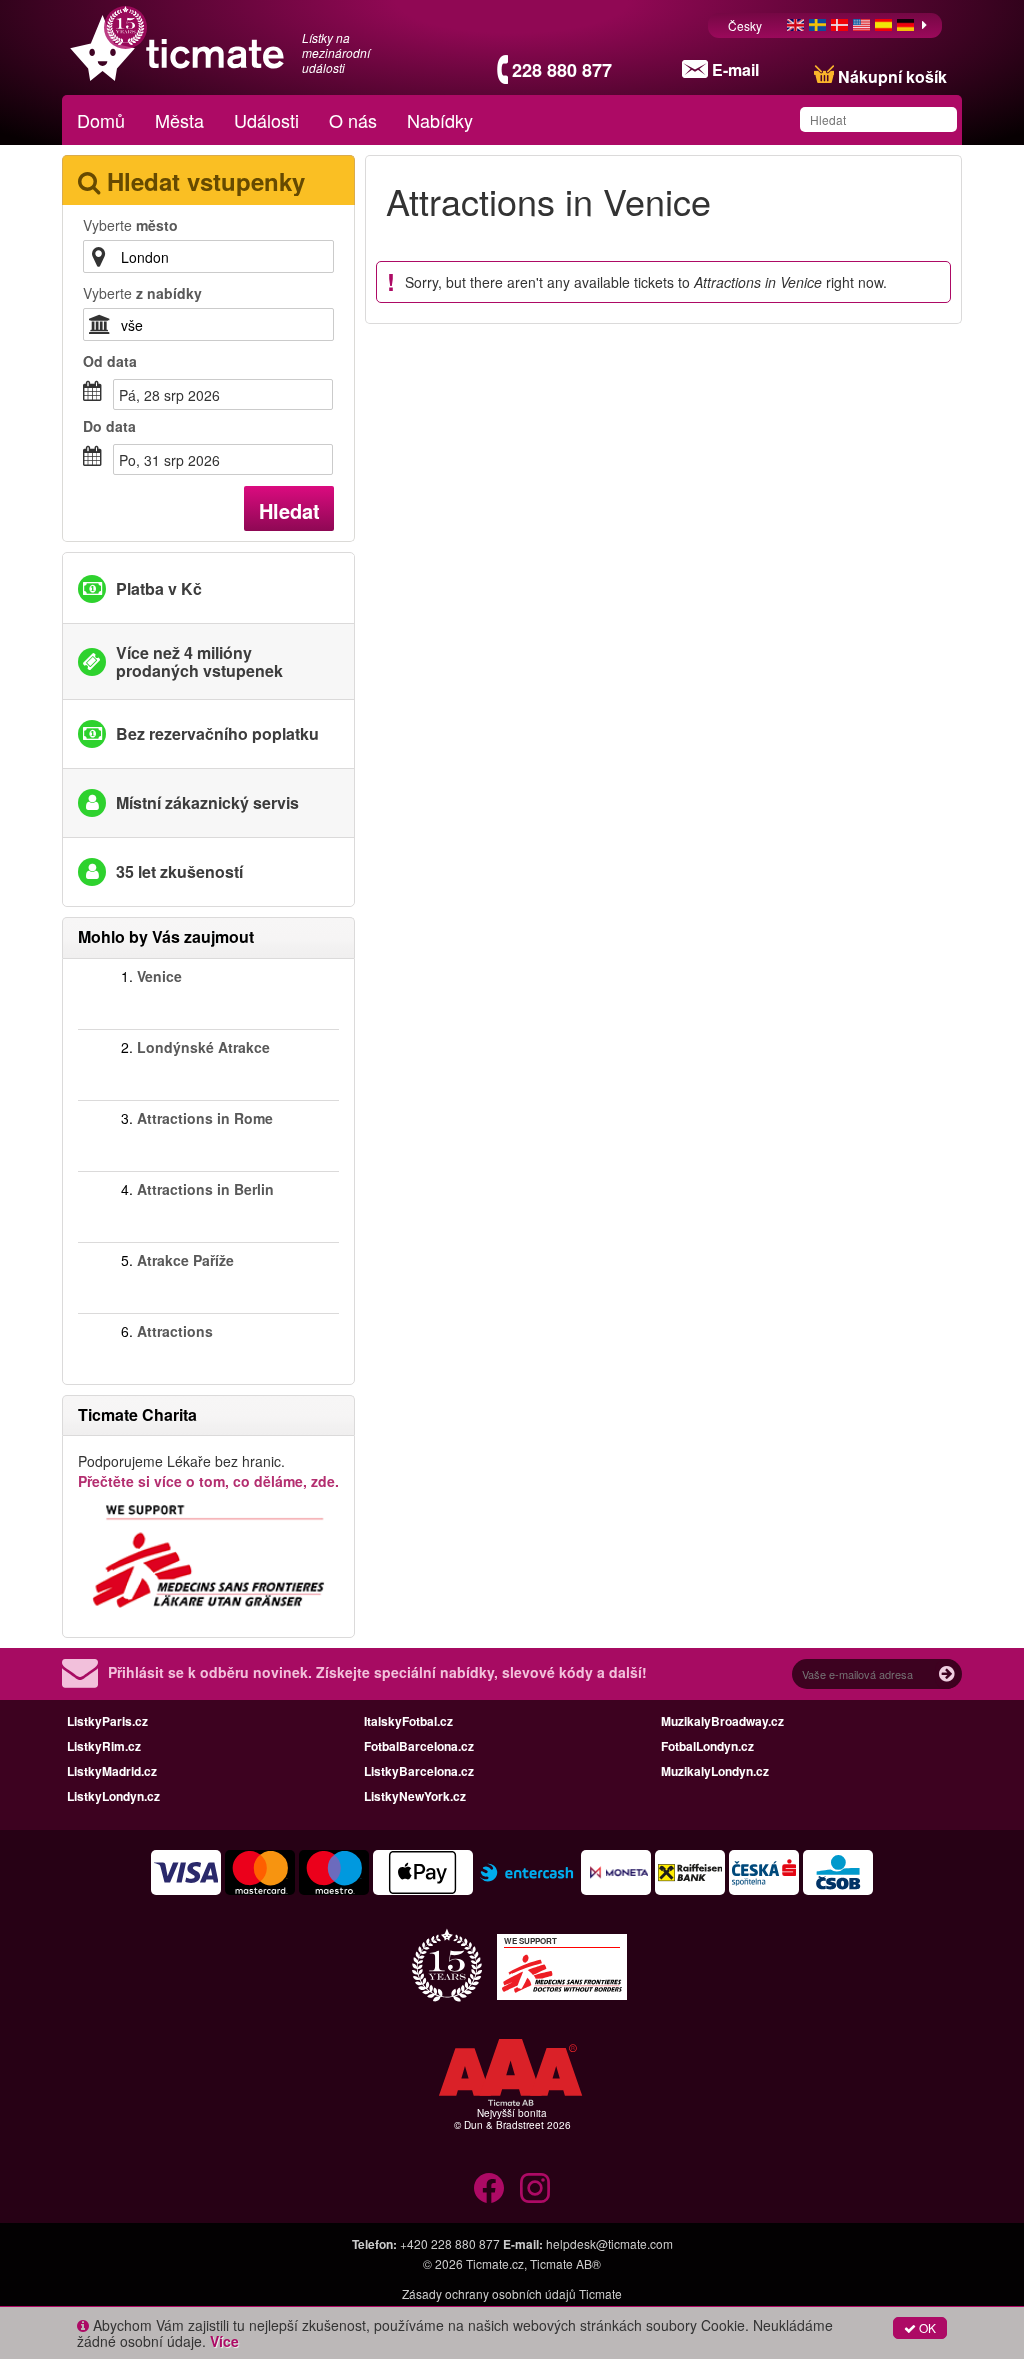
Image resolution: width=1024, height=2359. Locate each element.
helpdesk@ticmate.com (609, 2243)
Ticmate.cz (495, 2263)
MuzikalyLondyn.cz (715, 1771)
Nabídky (440, 120)
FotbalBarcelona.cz (419, 1746)
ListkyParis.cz (107, 1721)
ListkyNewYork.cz (415, 1796)
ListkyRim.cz (104, 1746)
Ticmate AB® (565, 2263)
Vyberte (130, 225)
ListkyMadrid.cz (112, 1771)
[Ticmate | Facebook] (489, 2188)
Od (110, 361)
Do (109, 426)
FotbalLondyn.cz (707, 1746)
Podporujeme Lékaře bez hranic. (208, 1471)
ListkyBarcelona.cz (419, 1771)
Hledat (289, 510)
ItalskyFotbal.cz (408, 1721)
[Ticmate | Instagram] (535, 2188)
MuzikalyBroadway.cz (722, 1721)
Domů (101, 120)
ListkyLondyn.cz (113, 1796)
